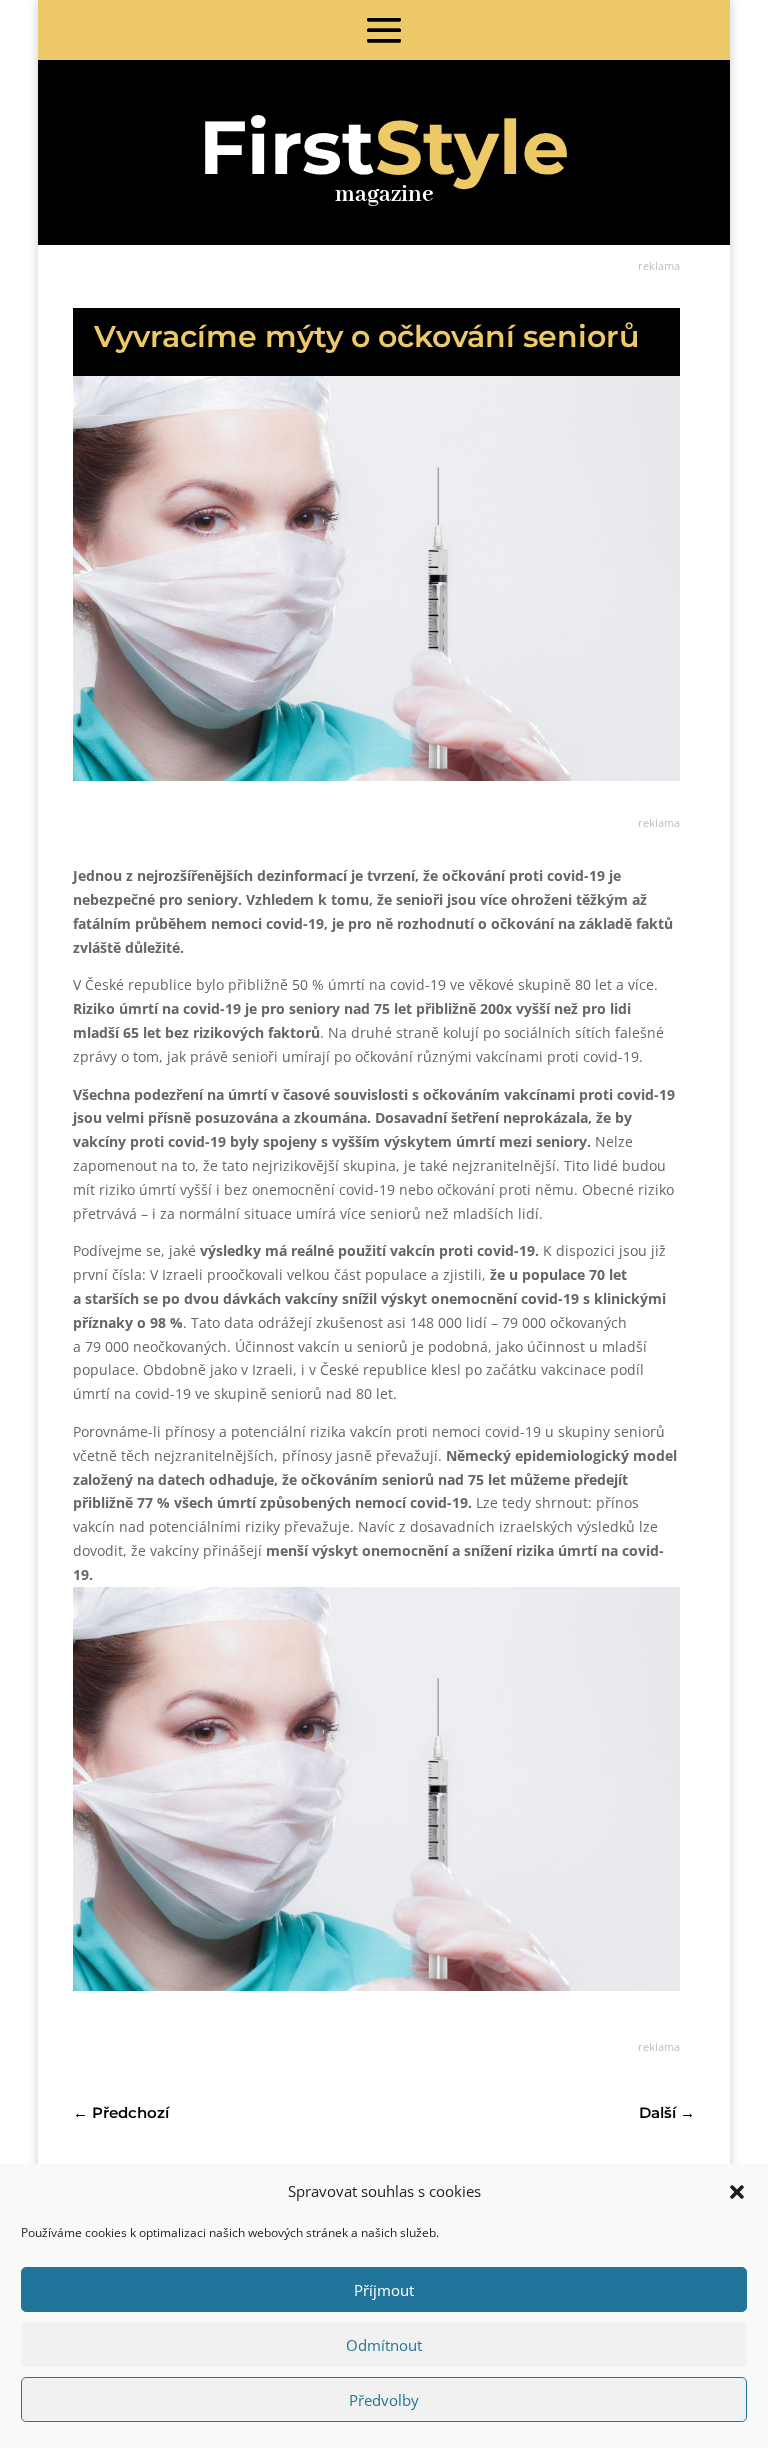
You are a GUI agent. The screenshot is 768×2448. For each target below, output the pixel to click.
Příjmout (384, 2290)
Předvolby (384, 2400)
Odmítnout (384, 2345)
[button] (737, 2192)
